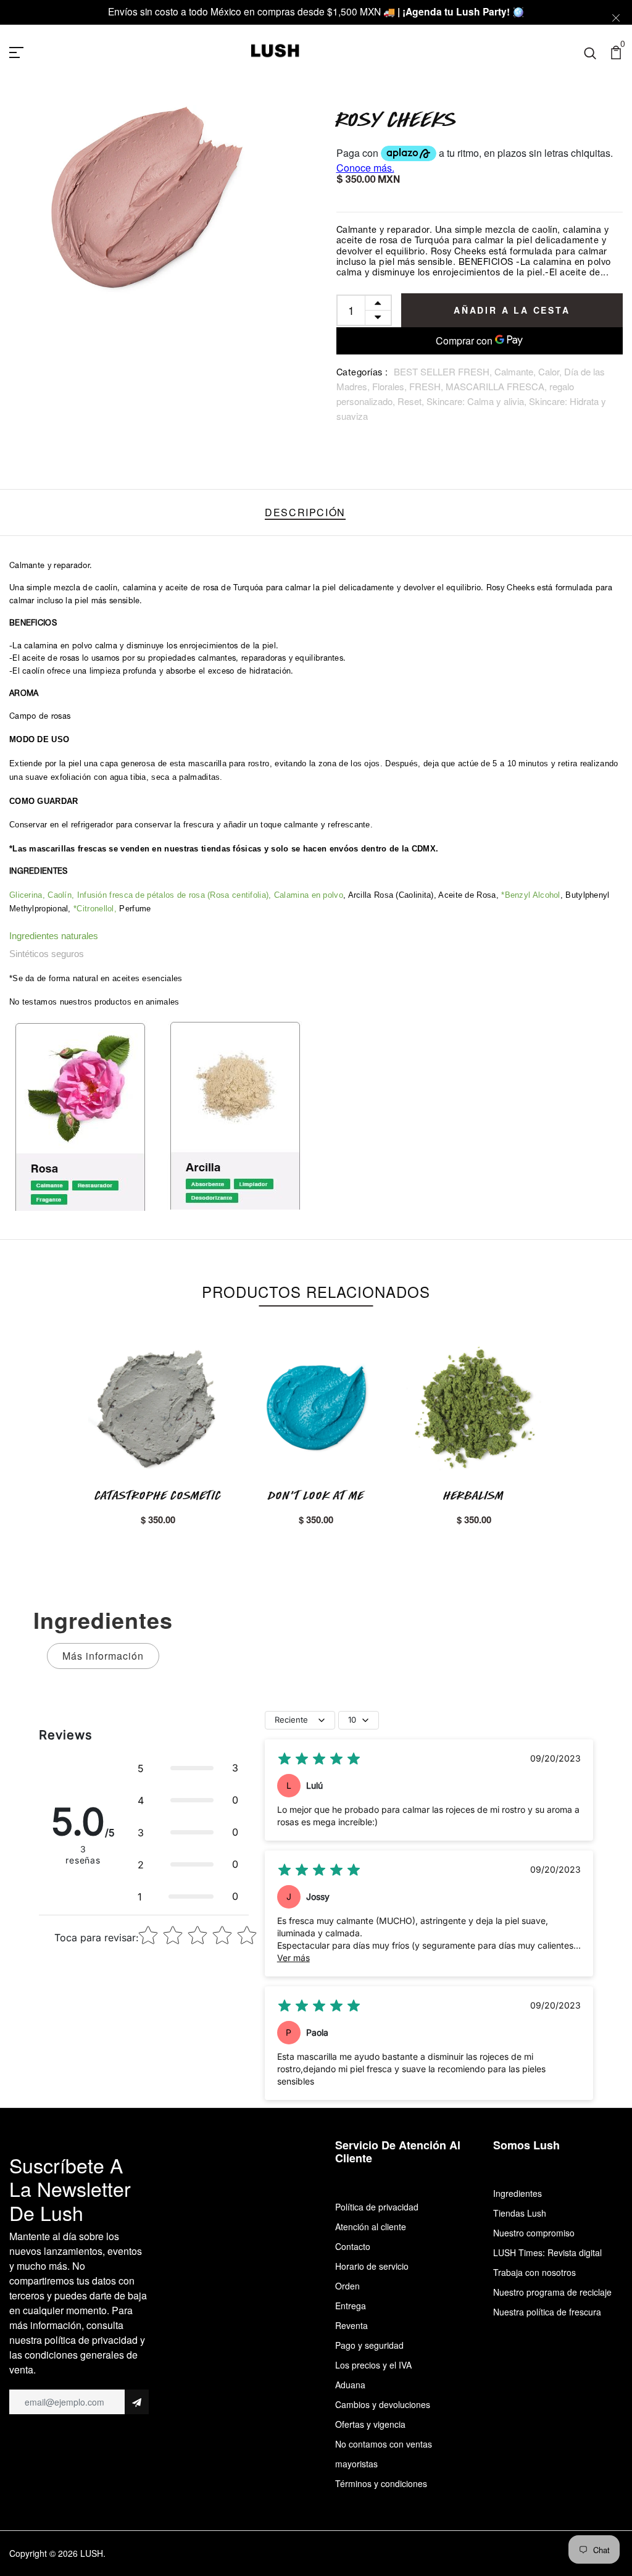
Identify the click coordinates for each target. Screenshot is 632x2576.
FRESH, (427, 386)
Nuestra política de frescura (547, 2312)
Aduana (350, 2385)
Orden (347, 2286)
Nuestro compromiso (534, 2233)
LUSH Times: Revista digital (547, 2252)
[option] (151, 200)
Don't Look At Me (316, 1495)
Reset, (412, 401)
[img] (319, 1759)
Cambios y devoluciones (383, 2404)
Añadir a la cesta (512, 310)
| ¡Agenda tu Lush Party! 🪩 (461, 11)
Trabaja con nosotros (534, 2272)
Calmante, (516, 371)
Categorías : (362, 374)
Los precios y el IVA (373, 2365)
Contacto (353, 2246)
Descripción (305, 512)
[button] (188, 1768)
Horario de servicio (372, 2266)
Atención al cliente (371, 2227)
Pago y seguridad (369, 2345)
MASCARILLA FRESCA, (497, 386)
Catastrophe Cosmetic (158, 1495)
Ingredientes (518, 2193)
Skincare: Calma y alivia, (478, 401)
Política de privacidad (377, 2207)
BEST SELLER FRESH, (444, 371)
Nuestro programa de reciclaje (552, 2292)
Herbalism (474, 1495)
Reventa (351, 2325)
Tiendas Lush (520, 2213)
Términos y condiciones (381, 2483)
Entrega (351, 2306)
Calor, (551, 371)
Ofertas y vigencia (370, 2424)
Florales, (391, 386)
